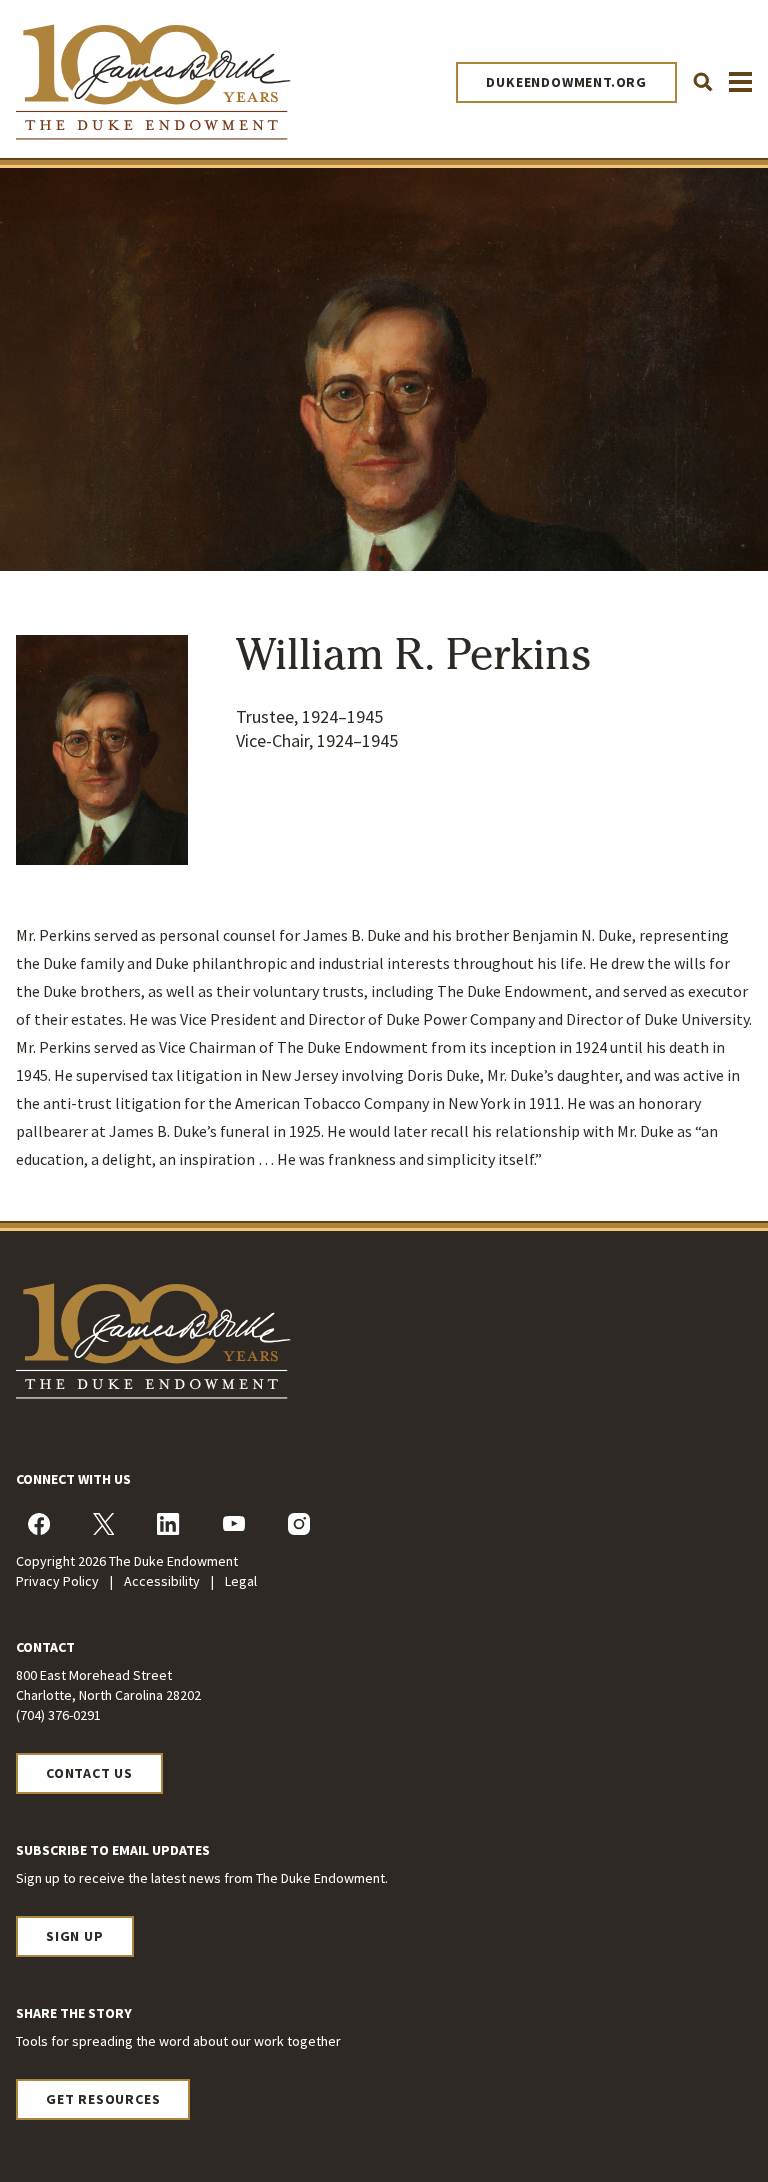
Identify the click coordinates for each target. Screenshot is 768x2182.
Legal (241, 1581)
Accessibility (163, 1581)
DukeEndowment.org (566, 82)
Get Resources (103, 2099)
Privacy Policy (59, 1581)
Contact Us (89, 1773)
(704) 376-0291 (58, 1715)
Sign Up (75, 1936)
